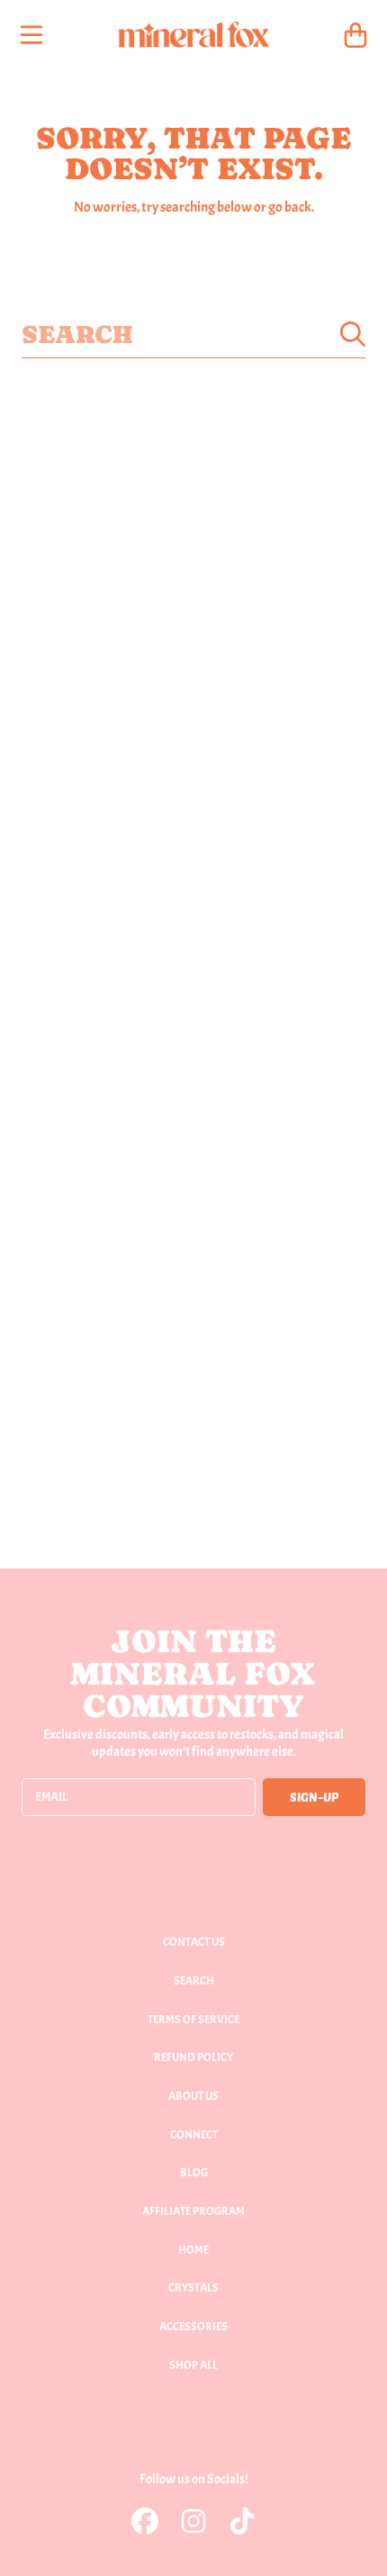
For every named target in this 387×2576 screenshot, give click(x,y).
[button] (31, 35)
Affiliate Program (193, 2211)
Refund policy (193, 2057)
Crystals (193, 2288)
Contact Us (194, 1942)
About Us (193, 2096)
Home (193, 2250)
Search (194, 1981)
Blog (194, 2173)
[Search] (353, 334)
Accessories (193, 2327)
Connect (194, 2135)
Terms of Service (193, 2020)
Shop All (193, 2365)
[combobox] (193, 334)
